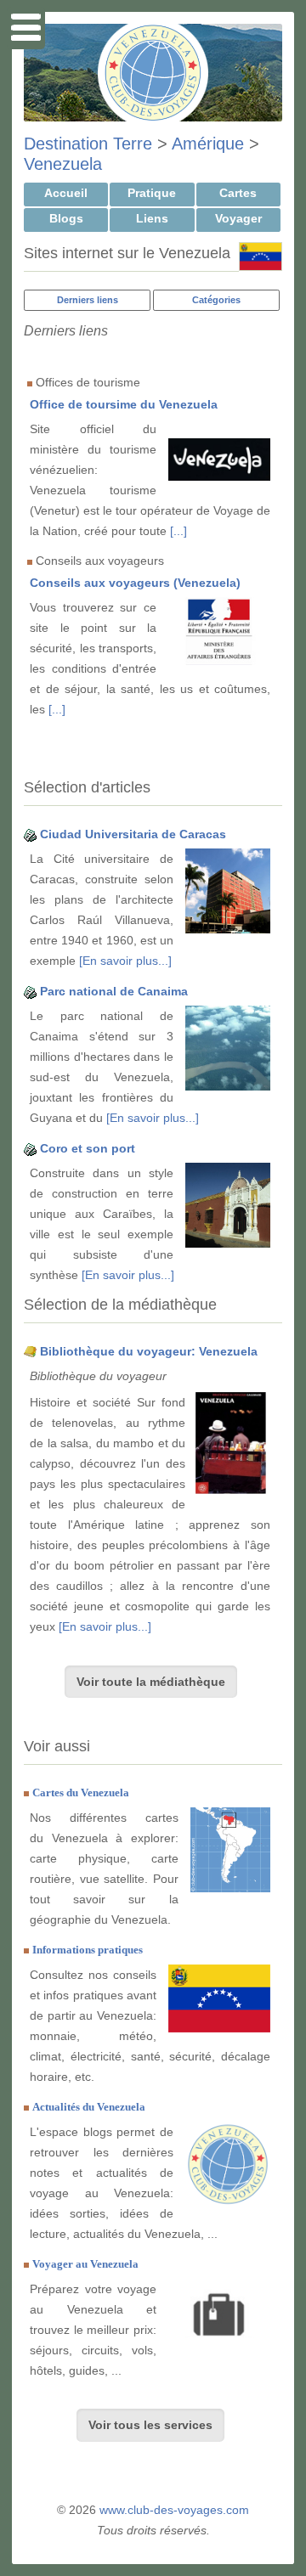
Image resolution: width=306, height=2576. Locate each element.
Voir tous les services (150, 2425)
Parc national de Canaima (114, 991)
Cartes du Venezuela (81, 1792)
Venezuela (63, 164)
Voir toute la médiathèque (151, 1682)
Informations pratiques (88, 1950)
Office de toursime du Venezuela (124, 404)
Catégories (216, 300)
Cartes (238, 193)
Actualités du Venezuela (89, 2107)
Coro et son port (88, 1148)
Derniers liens (88, 300)
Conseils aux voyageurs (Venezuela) (135, 583)
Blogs (66, 218)
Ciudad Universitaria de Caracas (133, 834)
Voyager (238, 218)
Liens (152, 218)
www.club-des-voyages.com (174, 2510)
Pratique (152, 193)
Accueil (66, 193)
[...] (178, 531)
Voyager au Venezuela (85, 2264)
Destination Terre (88, 144)
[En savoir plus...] (125, 961)
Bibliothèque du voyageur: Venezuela (149, 1351)
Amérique (208, 144)
